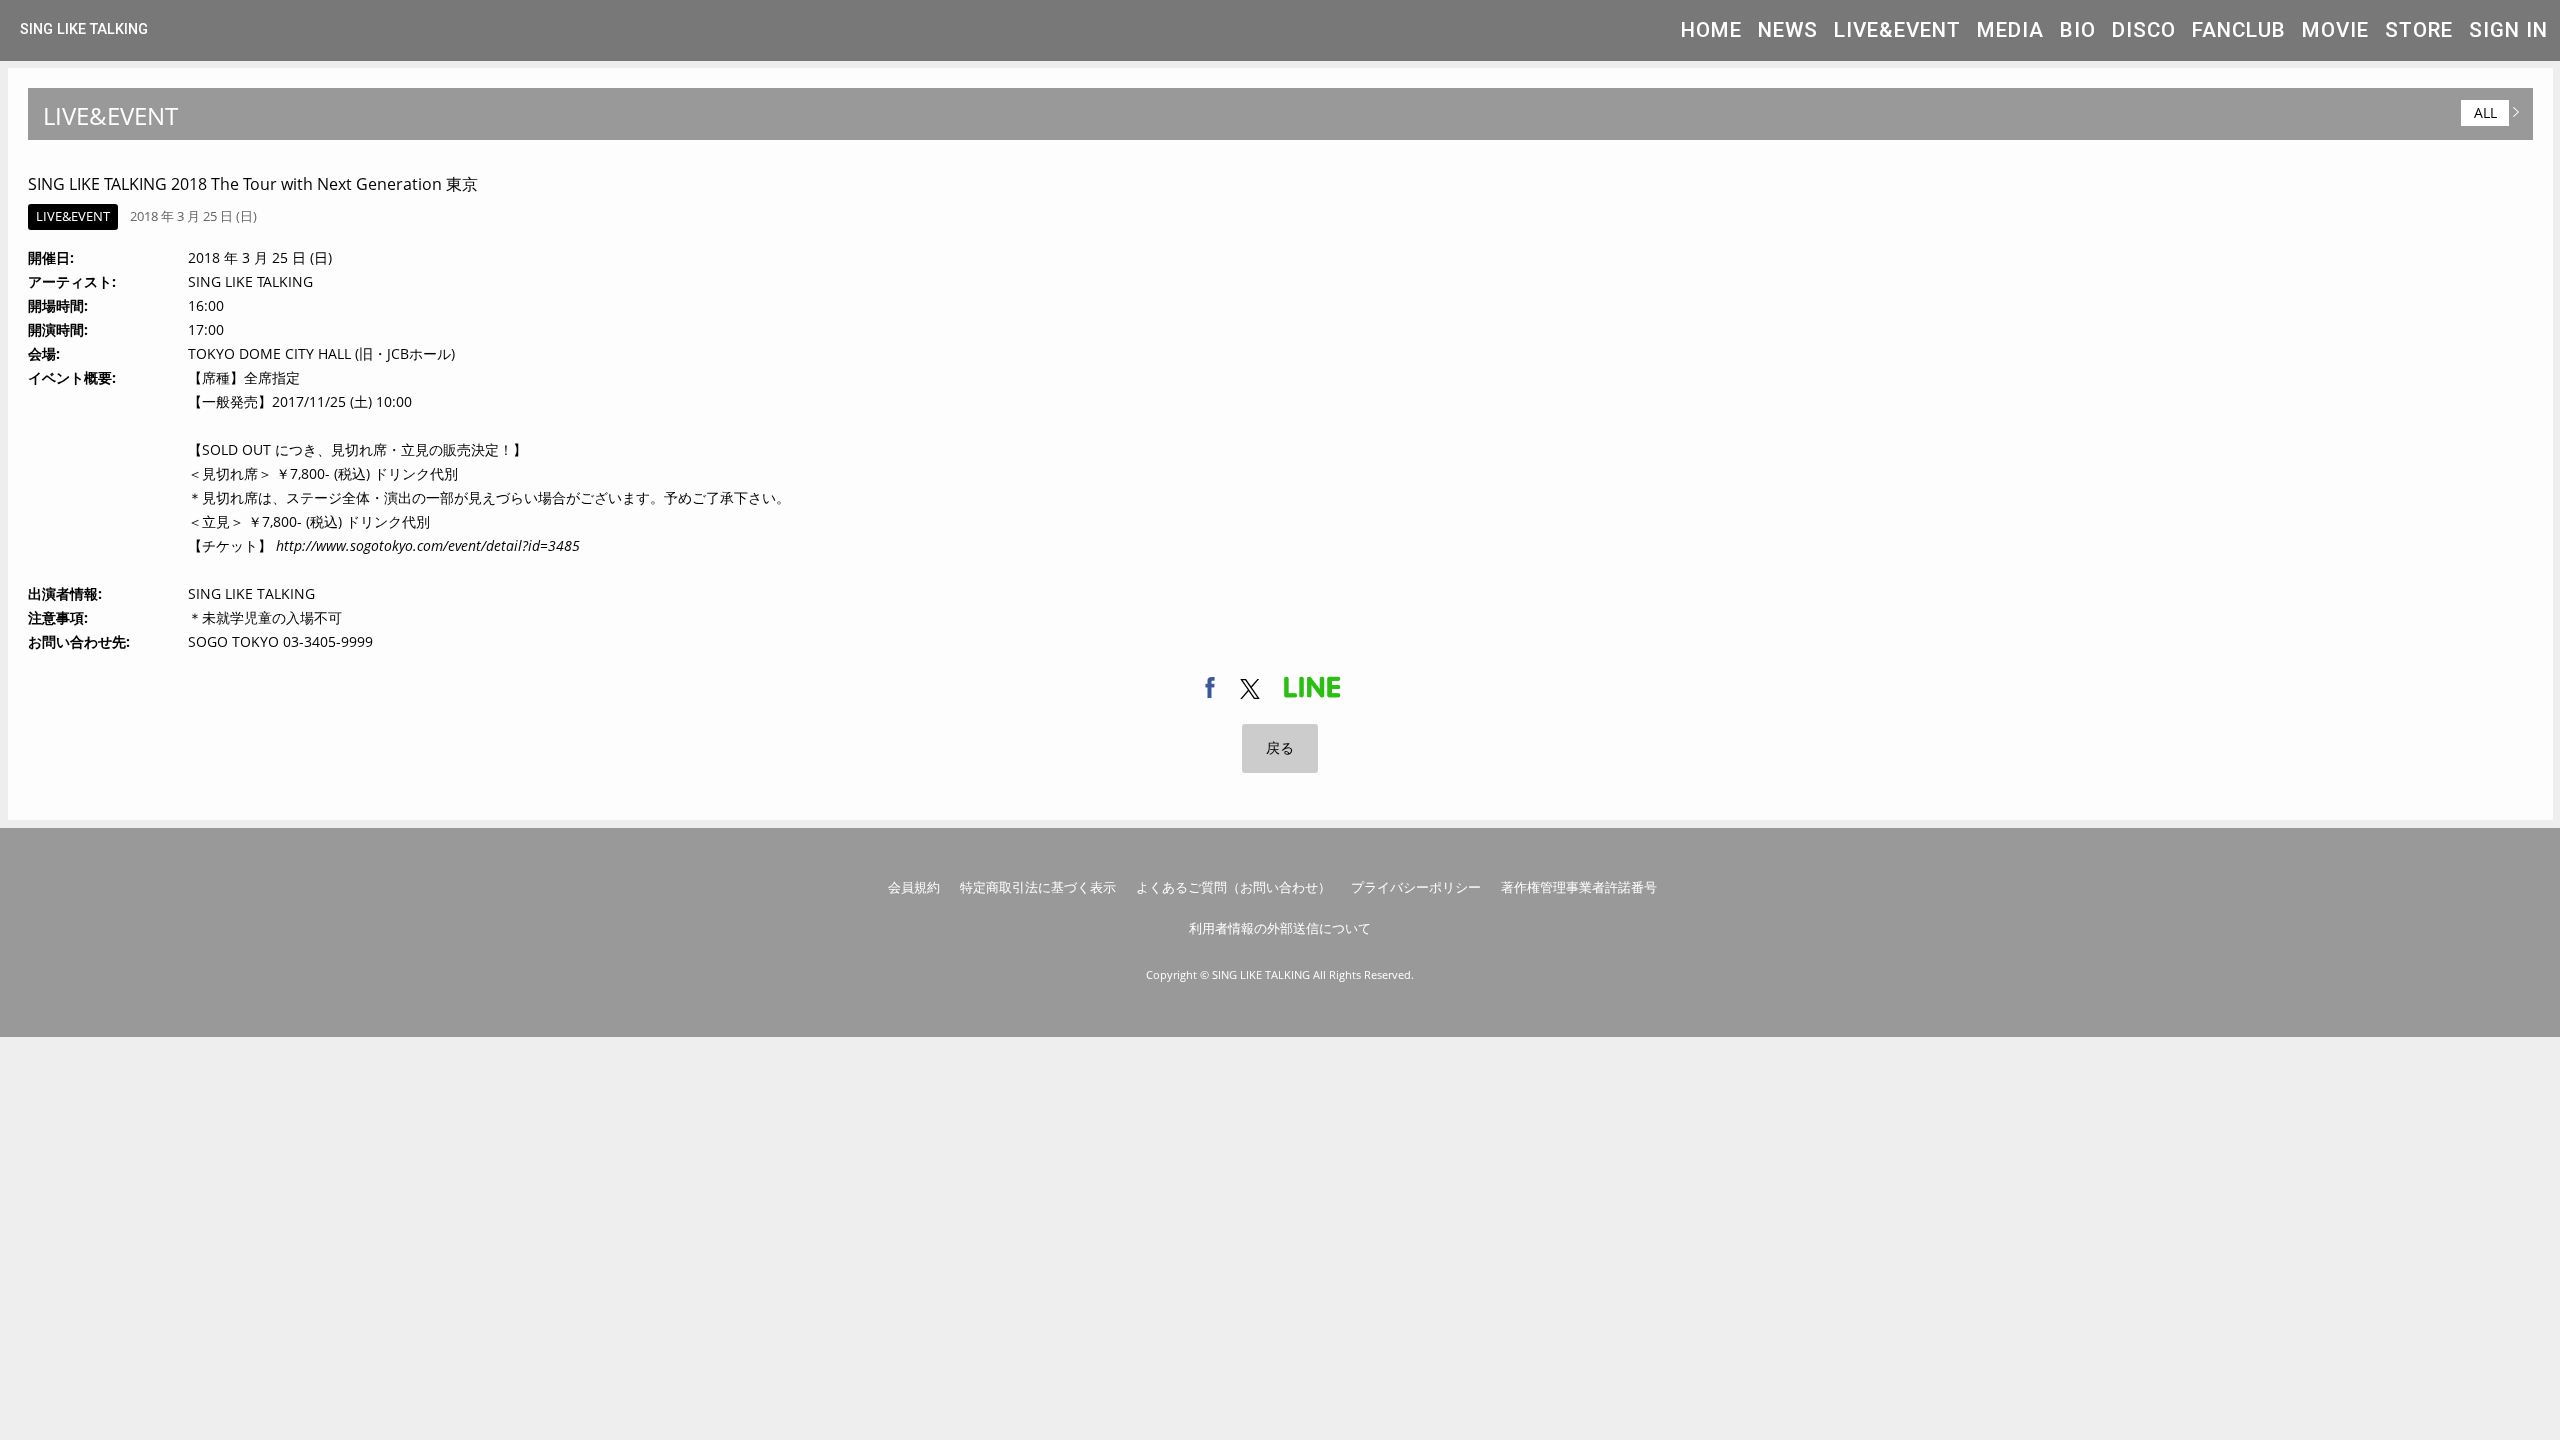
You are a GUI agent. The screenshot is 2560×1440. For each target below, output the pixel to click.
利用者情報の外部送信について (1280, 928)
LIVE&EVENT (1897, 30)
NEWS (1788, 30)
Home (1711, 30)
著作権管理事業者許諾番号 (1579, 887)
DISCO (2144, 30)
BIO (2078, 30)
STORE (2419, 30)
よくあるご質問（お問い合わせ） (1233, 887)
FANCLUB (2239, 30)
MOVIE (2335, 30)
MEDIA (2010, 30)
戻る (1280, 747)
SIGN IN (2508, 30)
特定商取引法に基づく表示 (1038, 887)
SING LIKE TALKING (84, 29)
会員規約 (914, 887)
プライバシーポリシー (1416, 887)
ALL (2485, 112)
